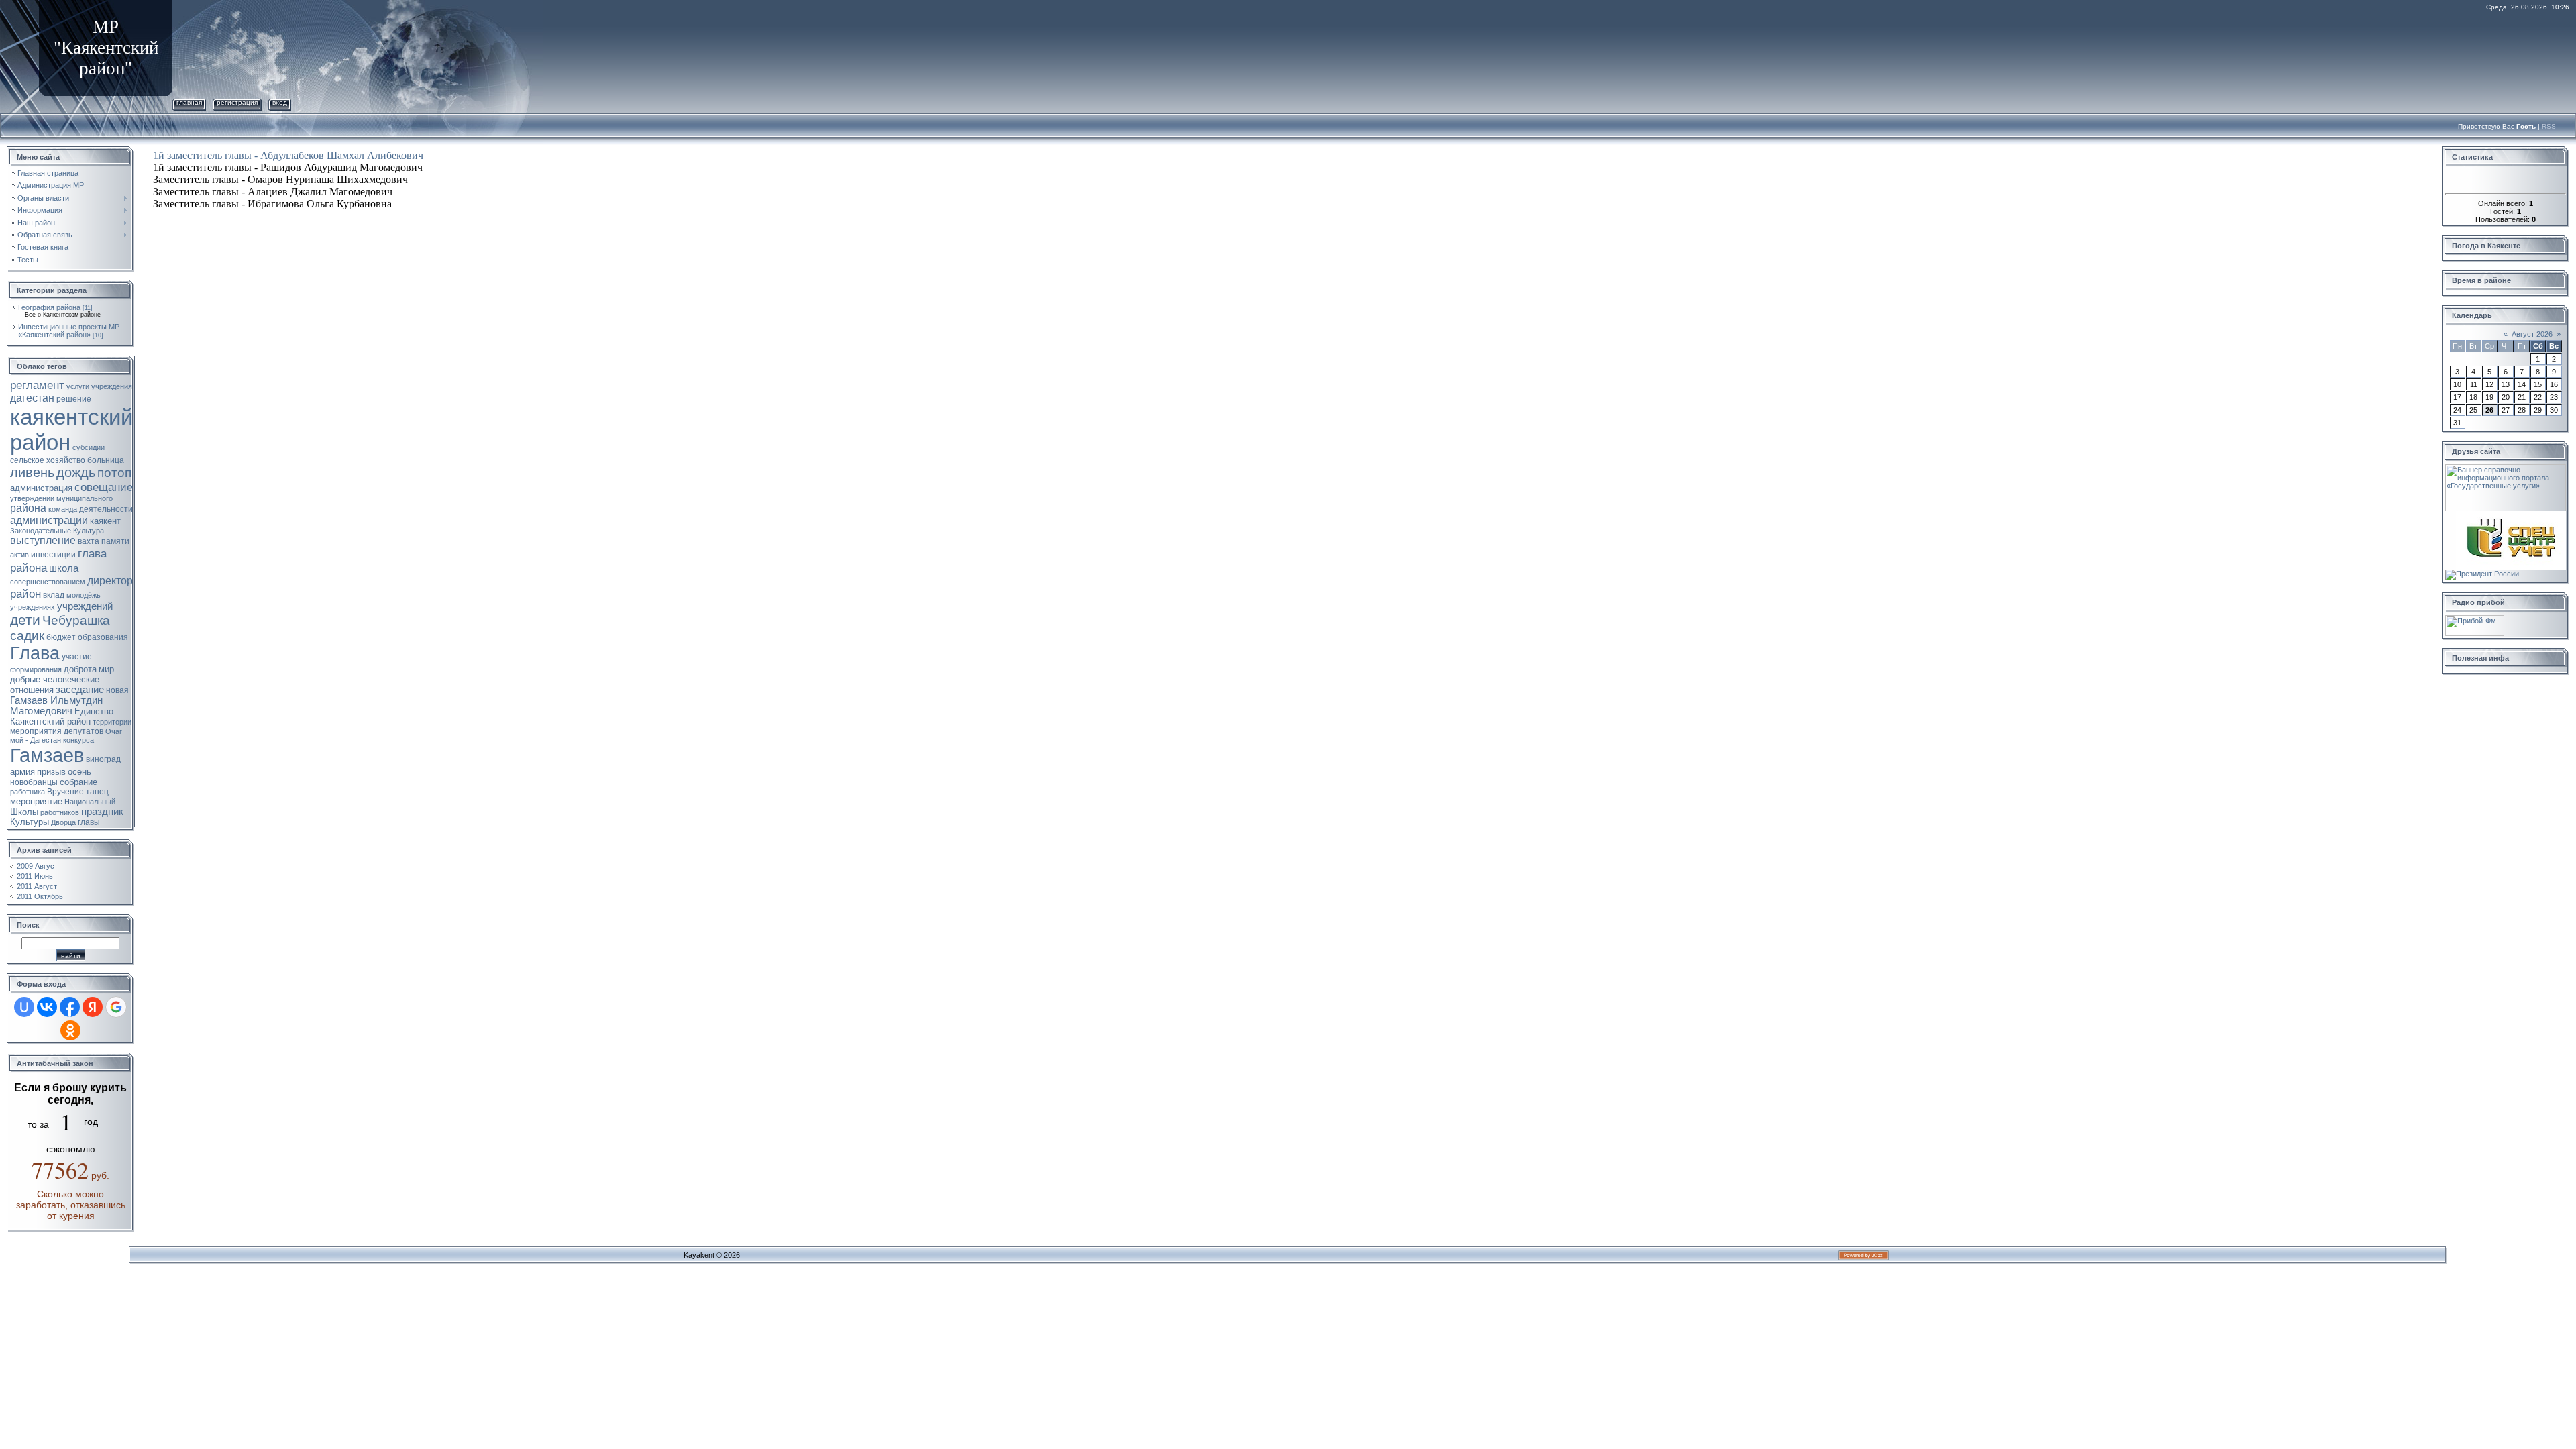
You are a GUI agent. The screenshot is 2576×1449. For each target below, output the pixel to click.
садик (27, 636)
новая (117, 690)
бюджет (61, 637)
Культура (89, 531)
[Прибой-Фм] (2475, 619)
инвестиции (53, 555)
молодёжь (84, 595)
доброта (80, 669)
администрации (49, 520)
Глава (35, 653)
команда (63, 509)
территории (112, 722)
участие (77, 657)
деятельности (106, 509)
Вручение (65, 792)
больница (106, 460)
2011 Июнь (35, 876)
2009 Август (37, 866)
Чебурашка (76, 620)
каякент (105, 521)
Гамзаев (47, 755)
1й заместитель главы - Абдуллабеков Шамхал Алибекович (288, 155)
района (28, 508)
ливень (32, 472)
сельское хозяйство (48, 460)
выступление (43, 540)
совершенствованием (48, 582)
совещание (104, 487)
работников (60, 812)
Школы (24, 812)
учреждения (112, 386)
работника (28, 792)
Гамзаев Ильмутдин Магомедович (56, 706)
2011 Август (37, 886)
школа (64, 568)
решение (74, 399)
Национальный (90, 802)
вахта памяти (104, 541)
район (25, 594)
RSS (2549, 126)
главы (89, 822)
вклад (54, 595)
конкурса (78, 740)
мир (106, 669)
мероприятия (36, 731)
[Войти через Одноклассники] (70, 1030)
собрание (78, 782)
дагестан (32, 398)
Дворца (63, 822)
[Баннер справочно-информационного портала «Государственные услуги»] (2506, 468)
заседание (80, 690)
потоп (114, 473)
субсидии (89, 447)
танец (97, 792)
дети (25, 620)
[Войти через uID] (24, 1007)
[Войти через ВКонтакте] (47, 1007)
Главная (189, 102)
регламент (37, 385)
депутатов (84, 731)
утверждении (32, 498)
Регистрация (237, 102)
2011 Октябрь (40, 896)
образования (103, 637)
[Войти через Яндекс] (93, 1007)
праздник (102, 812)
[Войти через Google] (116, 1007)
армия (22, 772)
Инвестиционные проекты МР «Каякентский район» (69, 331)
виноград (103, 759)
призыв (51, 772)
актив (19, 555)
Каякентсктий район (50, 721)
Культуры (30, 822)
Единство (94, 711)
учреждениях (33, 607)
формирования (36, 669)
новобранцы (34, 782)
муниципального (85, 498)
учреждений (85, 606)
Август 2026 (2532, 334)
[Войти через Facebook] (70, 1007)
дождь (76, 472)
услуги (78, 386)
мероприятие (36, 801)
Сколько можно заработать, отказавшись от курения (71, 1205)
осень (79, 772)
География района (49, 307)
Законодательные (41, 531)
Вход (280, 102)
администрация (41, 488)
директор (110, 581)
